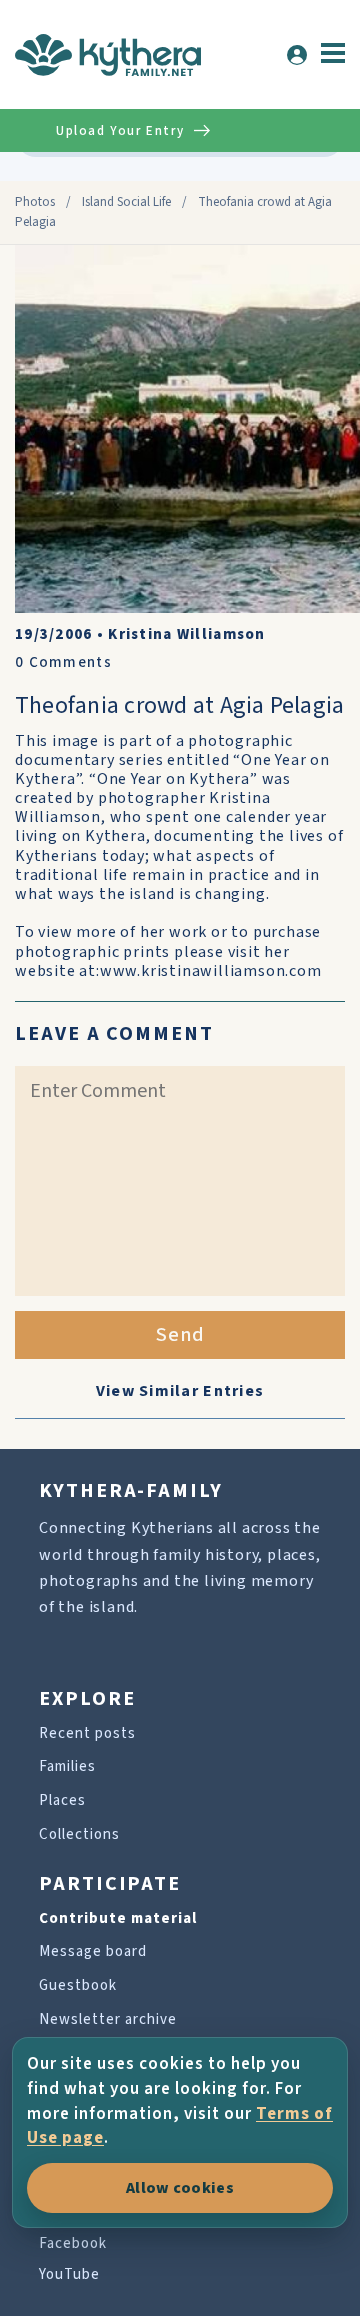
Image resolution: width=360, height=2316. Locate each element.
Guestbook (78, 1985)
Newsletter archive (108, 2019)
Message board (93, 1951)
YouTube (69, 2274)
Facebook (73, 2243)
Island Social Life (126, 202)
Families (67, 1766)
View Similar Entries (180, 1391)
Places (62, 1800)
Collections (79, 1834)
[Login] (297, 55)
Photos (35, 202)
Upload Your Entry (120, 131)
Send (180, 1335)
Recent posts (87, 1733)
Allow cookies (180, 2188)
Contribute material (118, 1918)
